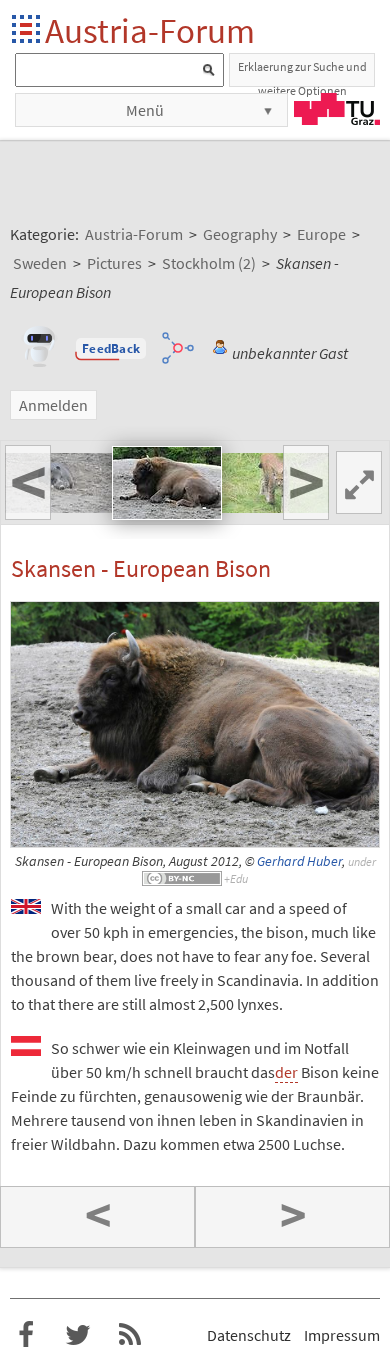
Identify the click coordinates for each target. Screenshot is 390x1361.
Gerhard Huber (299, 861)
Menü (145, 110)
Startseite (27, 30)
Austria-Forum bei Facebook (26, 1335)
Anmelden (53, 405)
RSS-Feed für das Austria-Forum (130, 1335)
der (286, 1072)
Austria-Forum (150, 30)
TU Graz (337, 109)
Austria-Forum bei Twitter (78, 1335)
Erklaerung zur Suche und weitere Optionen (302, 73)
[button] (111, 349)
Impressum (342, 1335)
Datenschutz (249, 1335)
